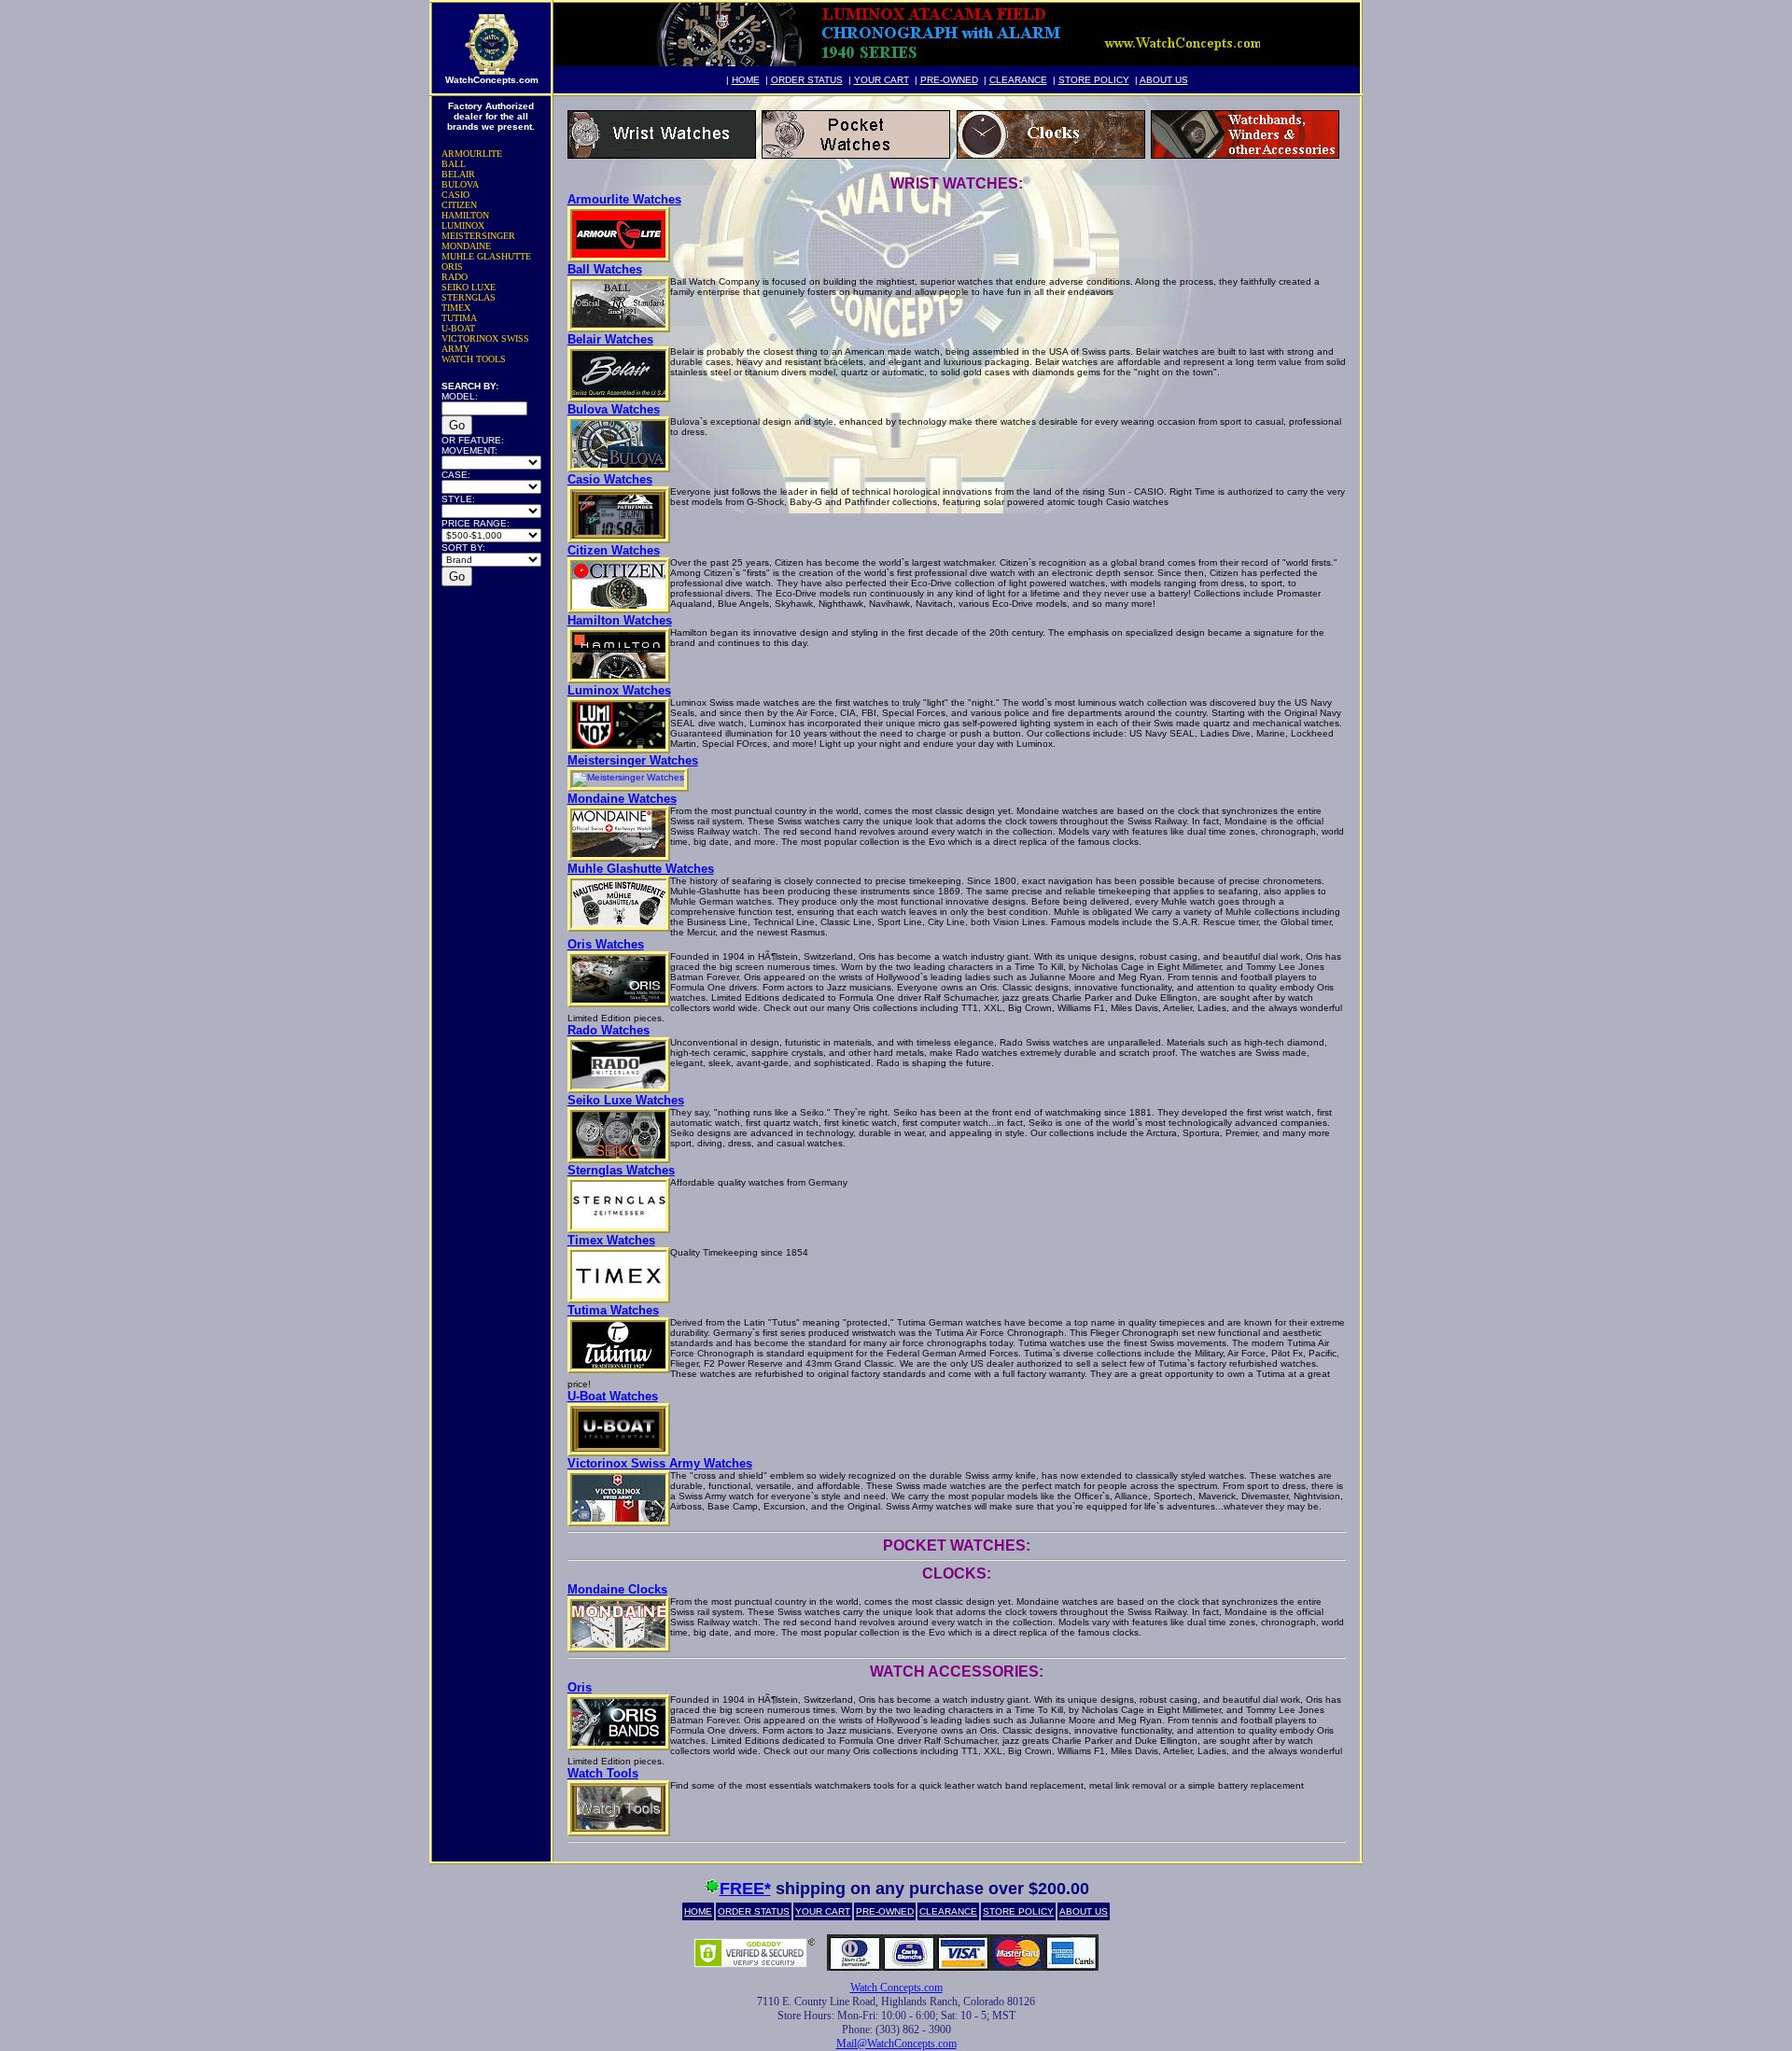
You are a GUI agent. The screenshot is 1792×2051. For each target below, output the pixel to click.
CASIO (455, 195)
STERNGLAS (469, 297)
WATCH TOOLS (474, 359)
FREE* (745, 1889)
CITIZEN (459, 205)
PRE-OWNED (949, 80)
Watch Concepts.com (896, 1988)
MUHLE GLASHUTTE (486, 256)
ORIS (452, 267)
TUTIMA (459, 318)
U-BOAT (458, 328)
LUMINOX (463, 225)
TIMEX (456, 308)
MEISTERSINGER (478, 236)
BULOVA (460, 184)
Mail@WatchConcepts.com (896, 2044)
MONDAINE (466, 246)
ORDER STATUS (807, 80)
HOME (746, 80)
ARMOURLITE (472, 154)
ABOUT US (1164, 80)
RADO (455, 277)
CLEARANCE (1018, 80)
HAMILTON (465, 215)
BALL (454, 164)
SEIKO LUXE (469, 287)
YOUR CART (882, 80)
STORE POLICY (1094, 80)
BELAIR (458, 174)
